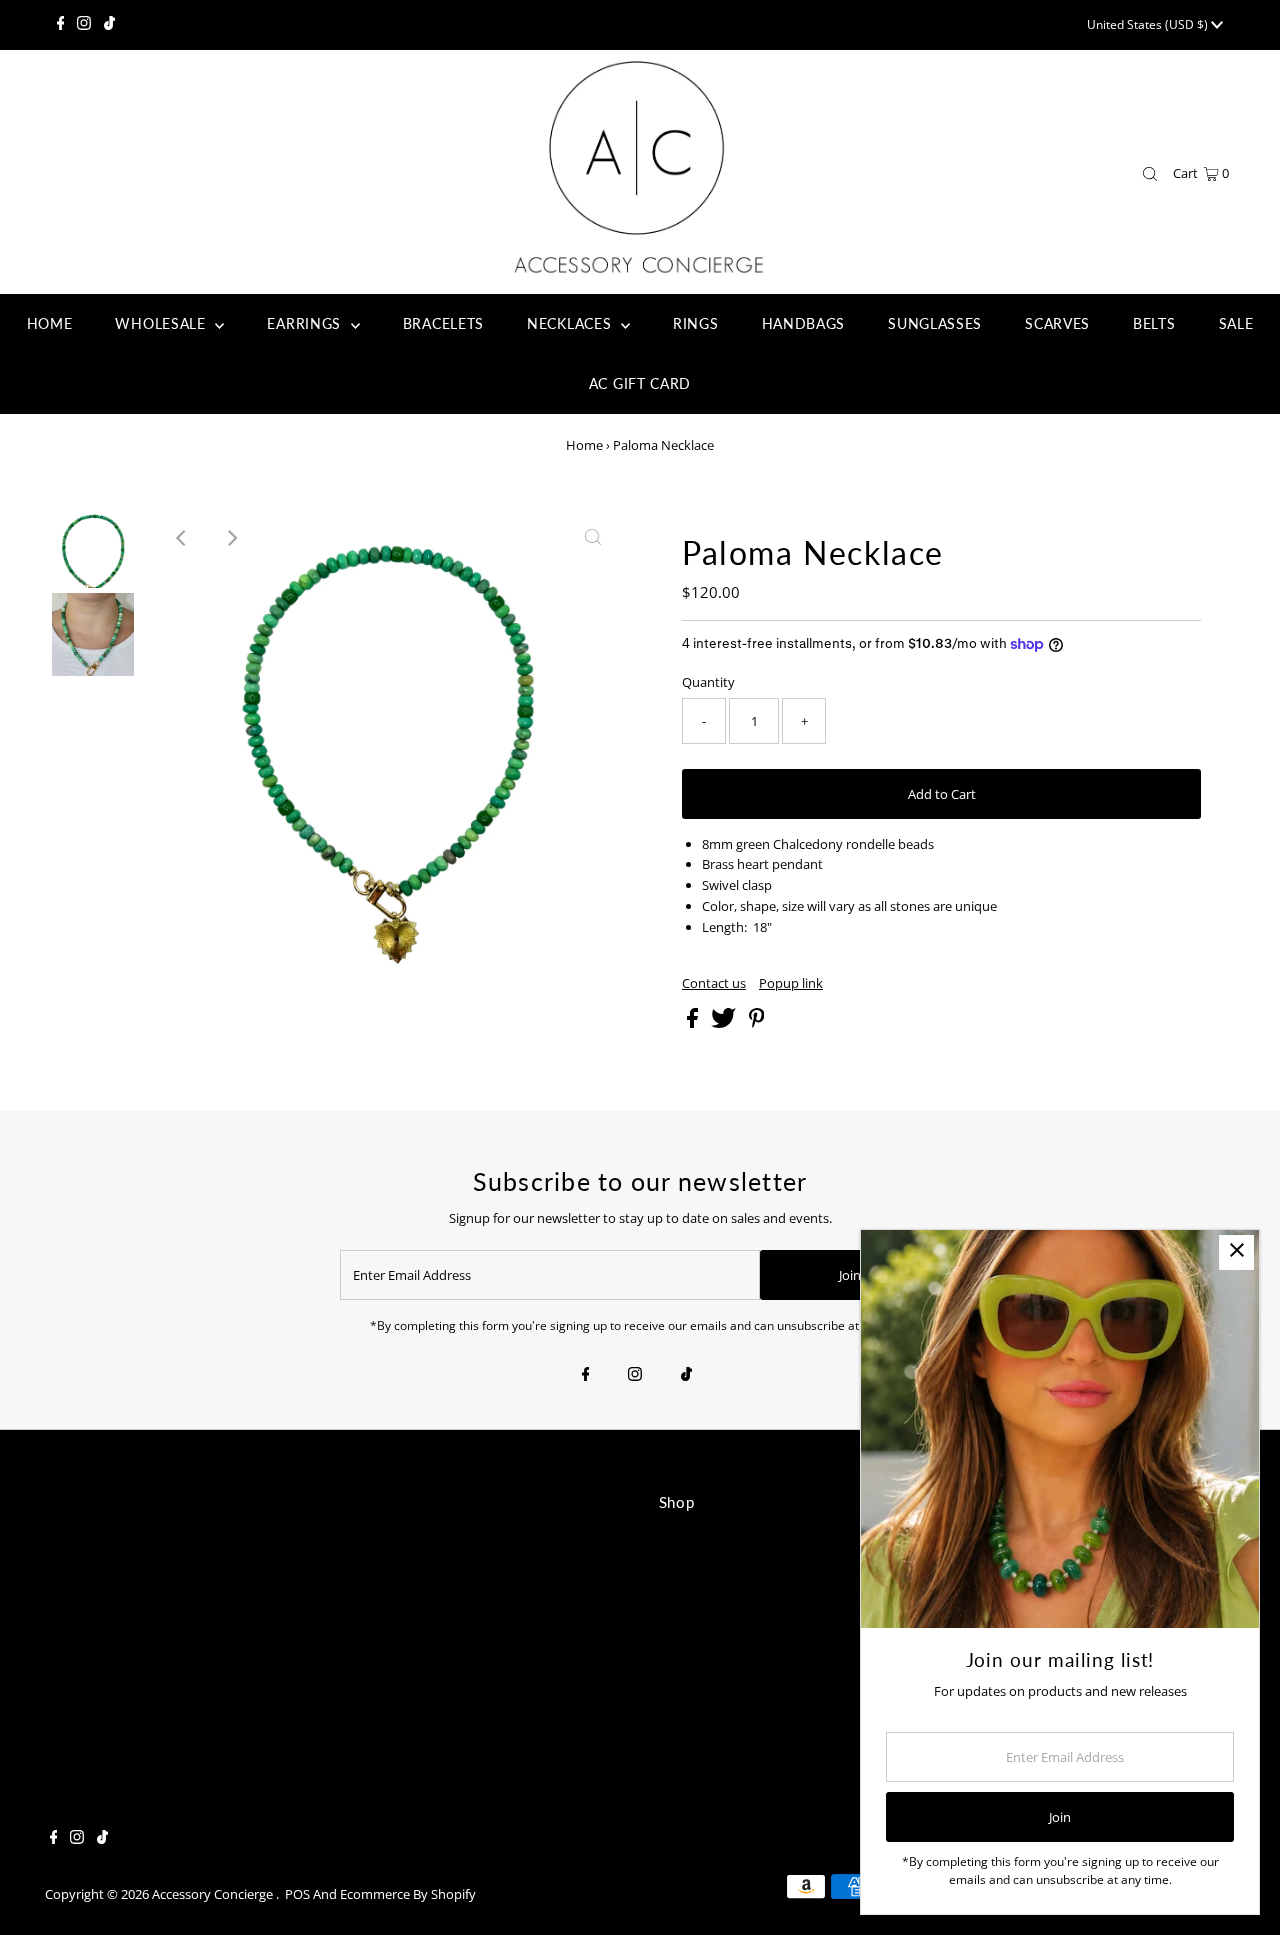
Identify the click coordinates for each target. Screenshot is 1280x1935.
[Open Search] (1150, 173)
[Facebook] (61, 25)
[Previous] (182, 538)
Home (584, 445)
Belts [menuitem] (1154, 323)
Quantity (708, 682)
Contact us (714, 983)
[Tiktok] (109, 25)
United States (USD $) (1149, 24)
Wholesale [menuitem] (162, 323)
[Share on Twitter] (725, 1023)
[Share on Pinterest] (757, 1023)
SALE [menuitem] (1236, 323)
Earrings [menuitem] (306, 323)
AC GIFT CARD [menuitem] (640, 383)
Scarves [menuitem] (1057, 323)
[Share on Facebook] (694, 1023)
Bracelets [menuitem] (443, 323)
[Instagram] (84, 25)
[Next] (231, 538)
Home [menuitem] (50, 323)
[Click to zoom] (593, 538)
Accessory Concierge (214, 1894)
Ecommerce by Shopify (408, 1894)
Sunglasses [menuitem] (935, 323)
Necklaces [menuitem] (571, 323)
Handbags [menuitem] (804, 323)
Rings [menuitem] (696, 323)
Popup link (791, 983)
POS (297, 1894)
